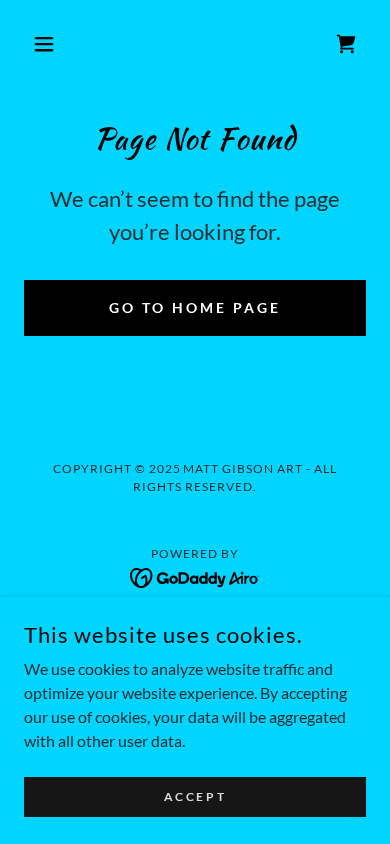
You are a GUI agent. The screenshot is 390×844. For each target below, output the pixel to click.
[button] (49, 44)
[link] (346, 44)
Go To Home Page (195, 307)
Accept (195, 796)
